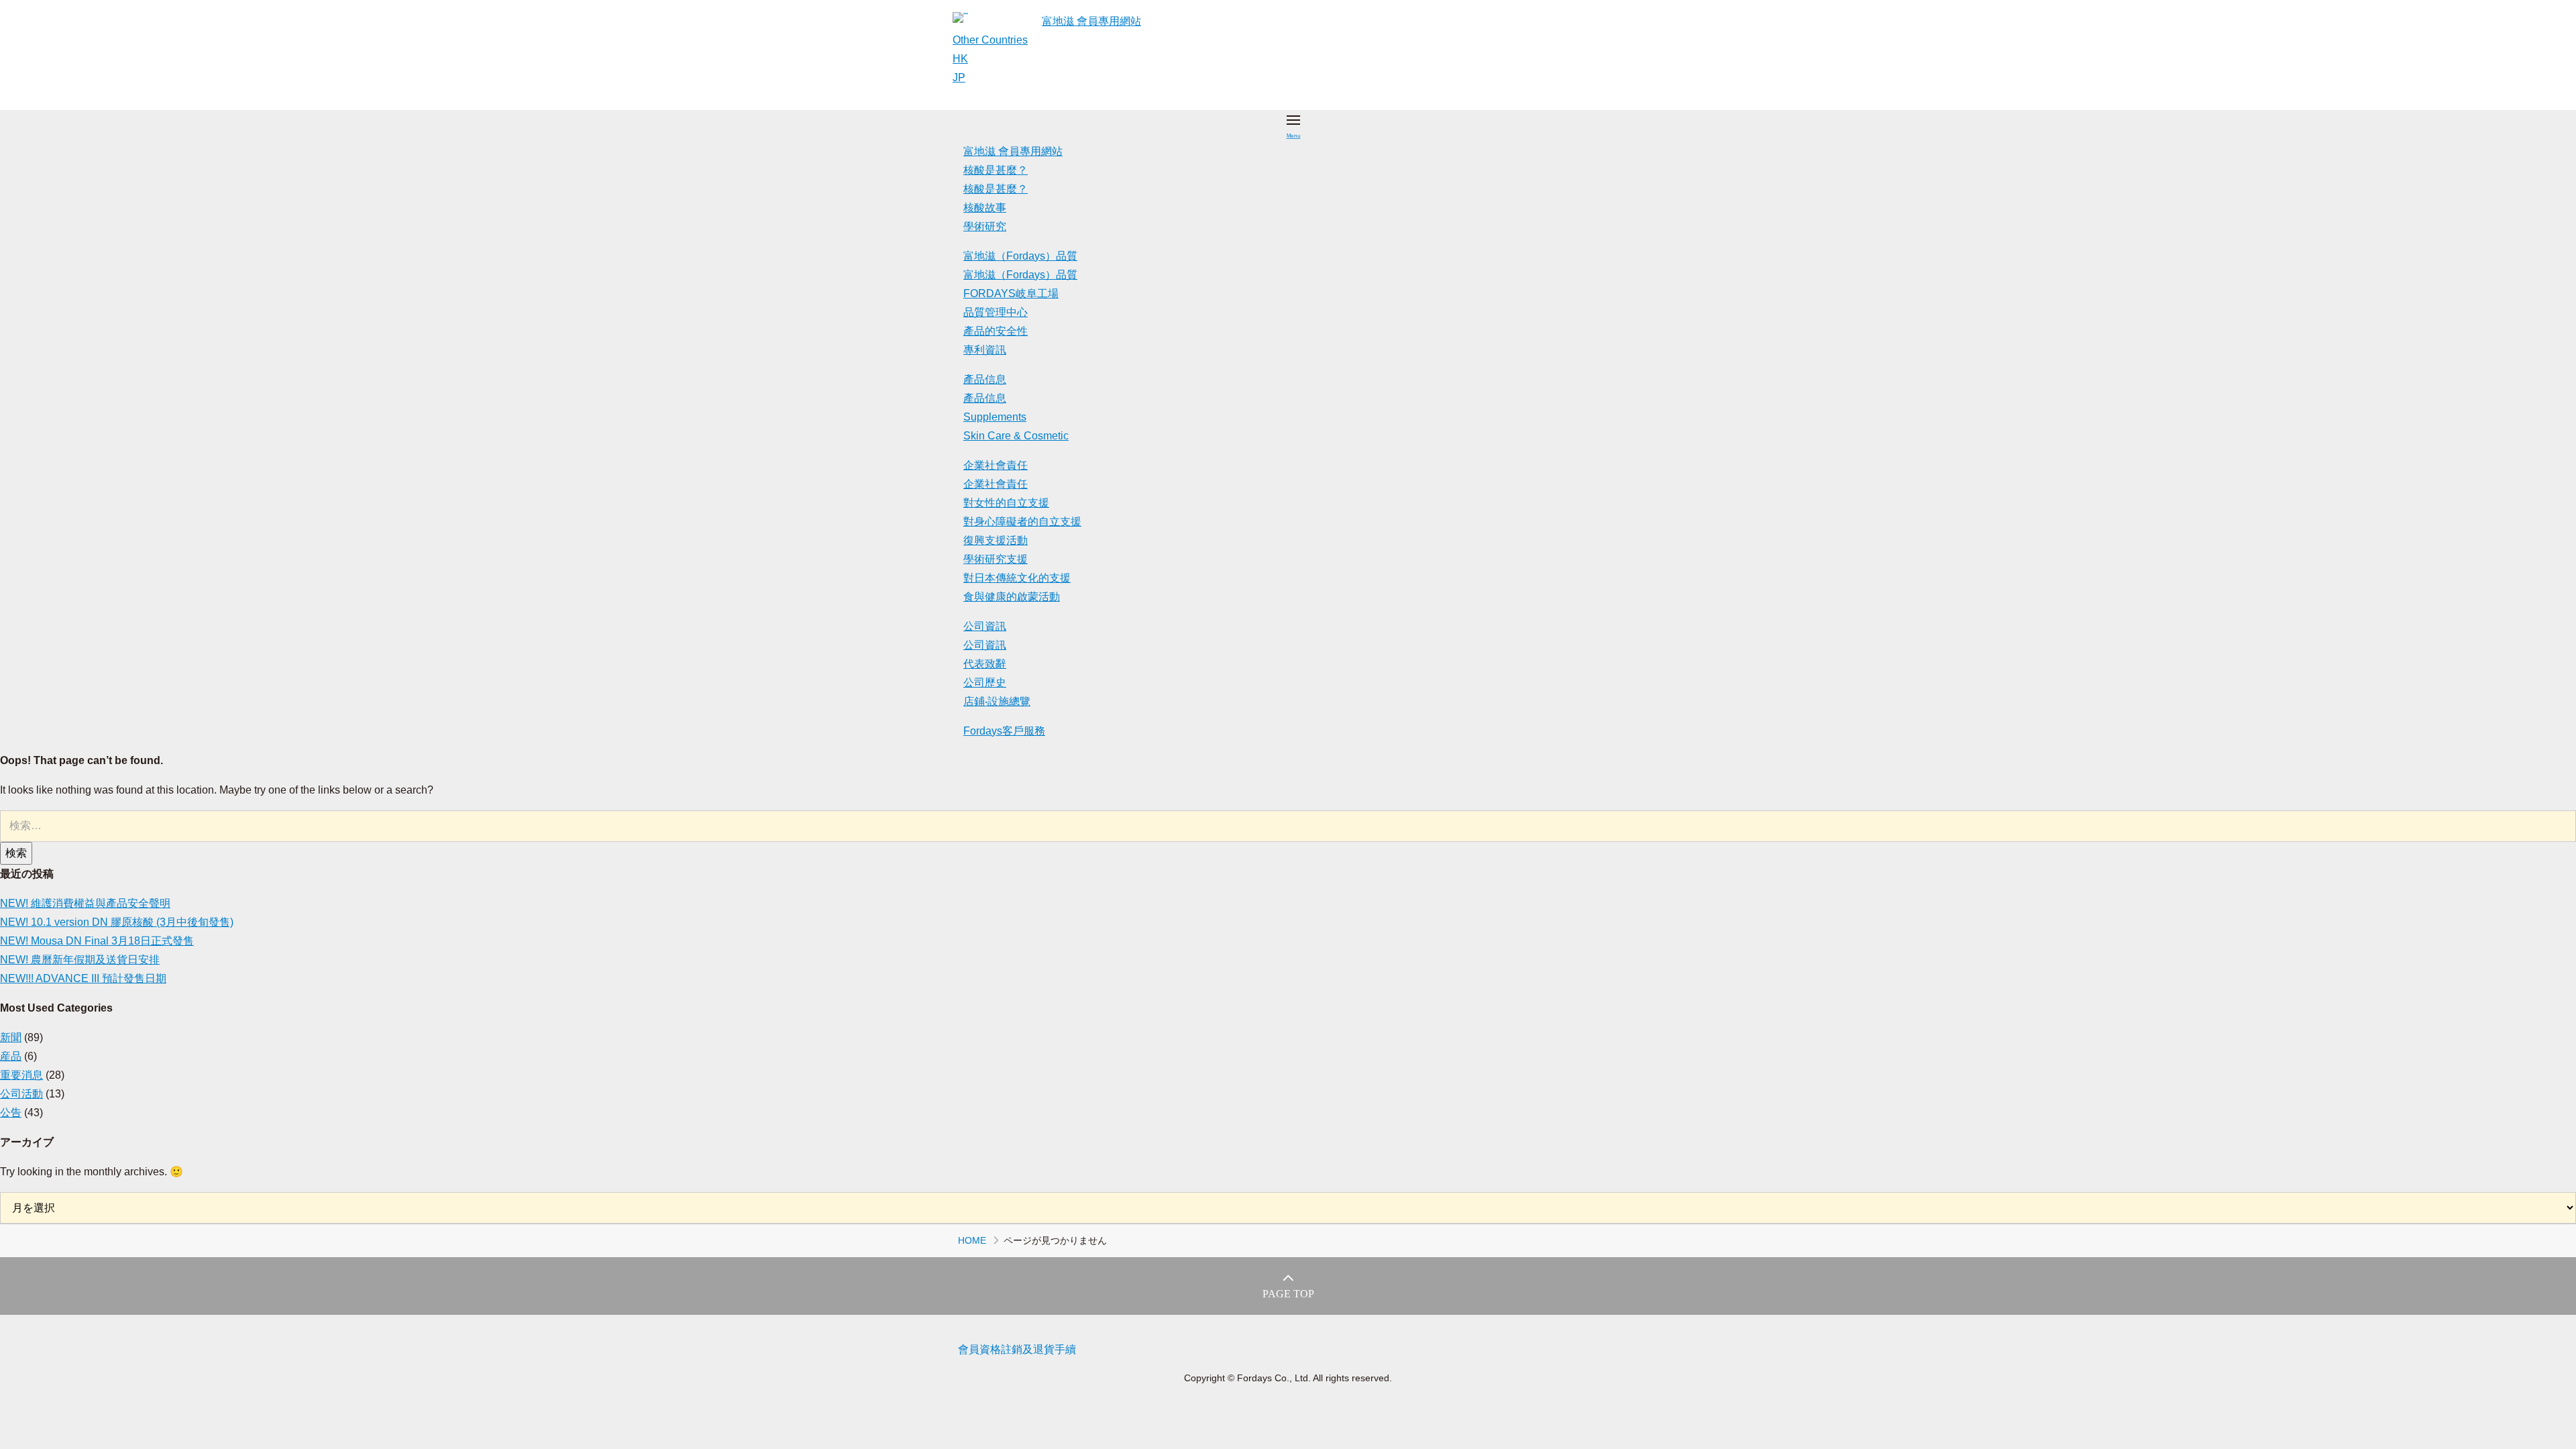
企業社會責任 (996, 465)
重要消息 (21, 1075)
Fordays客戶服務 (1004, 731)
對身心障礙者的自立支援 (1022, 522)
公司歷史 (985, 683)
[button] (1293, 126)
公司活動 (21, 1094)
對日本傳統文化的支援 (1017, 578)
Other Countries (990, 40)
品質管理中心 (996, 312)
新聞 (11, 1037)
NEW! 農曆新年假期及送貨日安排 (80, 960)
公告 (11, 1113)
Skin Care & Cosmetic (1016, 436)
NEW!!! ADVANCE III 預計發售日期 (83, 978)
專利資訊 (985, 350)
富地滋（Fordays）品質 (1020, 256)
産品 (11, 1056)
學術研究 (985, 226)
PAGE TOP (1288, 1294)
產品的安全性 (996, 331)
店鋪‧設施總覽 (997, 701)
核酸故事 (985, 208)
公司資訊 (985, 626)
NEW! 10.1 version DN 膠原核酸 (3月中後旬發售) (117, 922)
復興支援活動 (996, 540)
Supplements (995, 417)
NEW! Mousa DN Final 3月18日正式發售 (97, 941)
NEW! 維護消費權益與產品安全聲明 (85, 903)
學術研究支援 (996, 559)
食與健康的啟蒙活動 (1012, 597)
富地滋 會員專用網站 (1091, 21)
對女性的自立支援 (1006, 503)
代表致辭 (985, 664)
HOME (972, 1240)
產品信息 (985, 379)
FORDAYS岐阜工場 (1011, 293)
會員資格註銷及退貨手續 (1017, 1349)
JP (959, 77)
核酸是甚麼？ (996, 170)
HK (960, 59)
